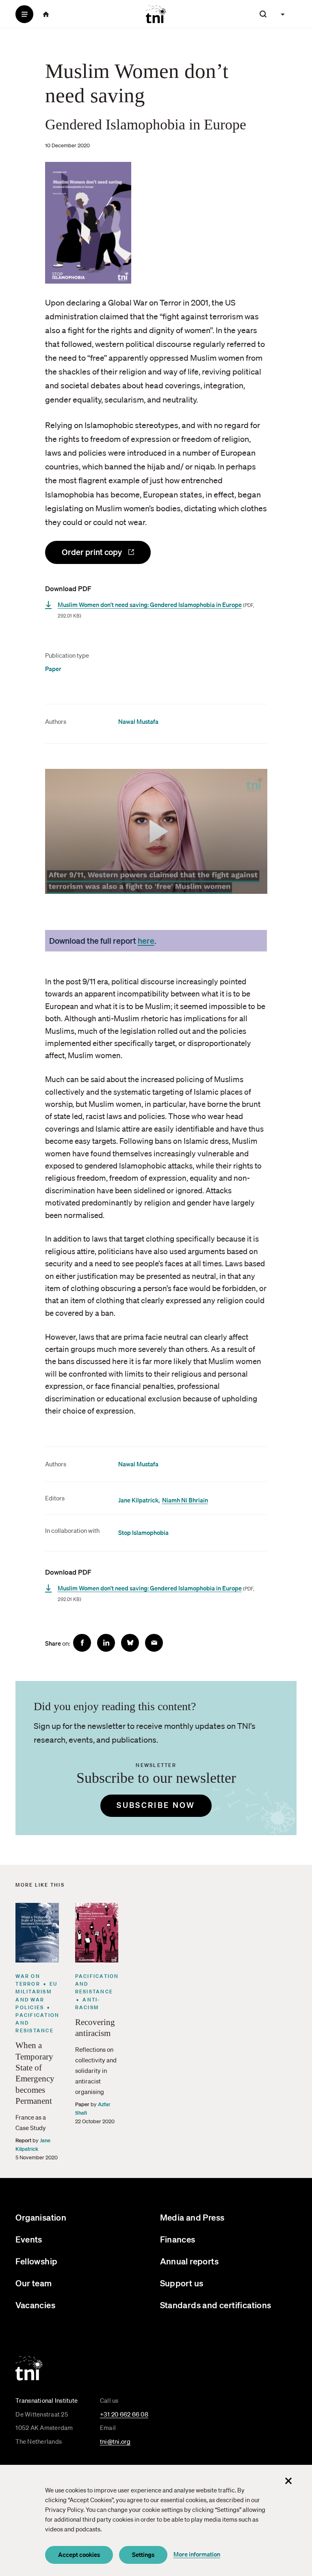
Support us (182, 2283)
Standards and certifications (216, 2305)
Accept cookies (79, 2554)
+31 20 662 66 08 (124, 2414)
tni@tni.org (115, 2441)
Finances (178, 2239)
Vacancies (35, 2305)
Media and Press (192, 2217)
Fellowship (36, 2261)
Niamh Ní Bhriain (185, 1500)
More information (197, 2554)
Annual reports (190, 2261)
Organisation (41, 2217)
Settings (143, 2554)
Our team (34, 2283)
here (146, 940)
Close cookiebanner (288, 2481)
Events (29, 2239)
